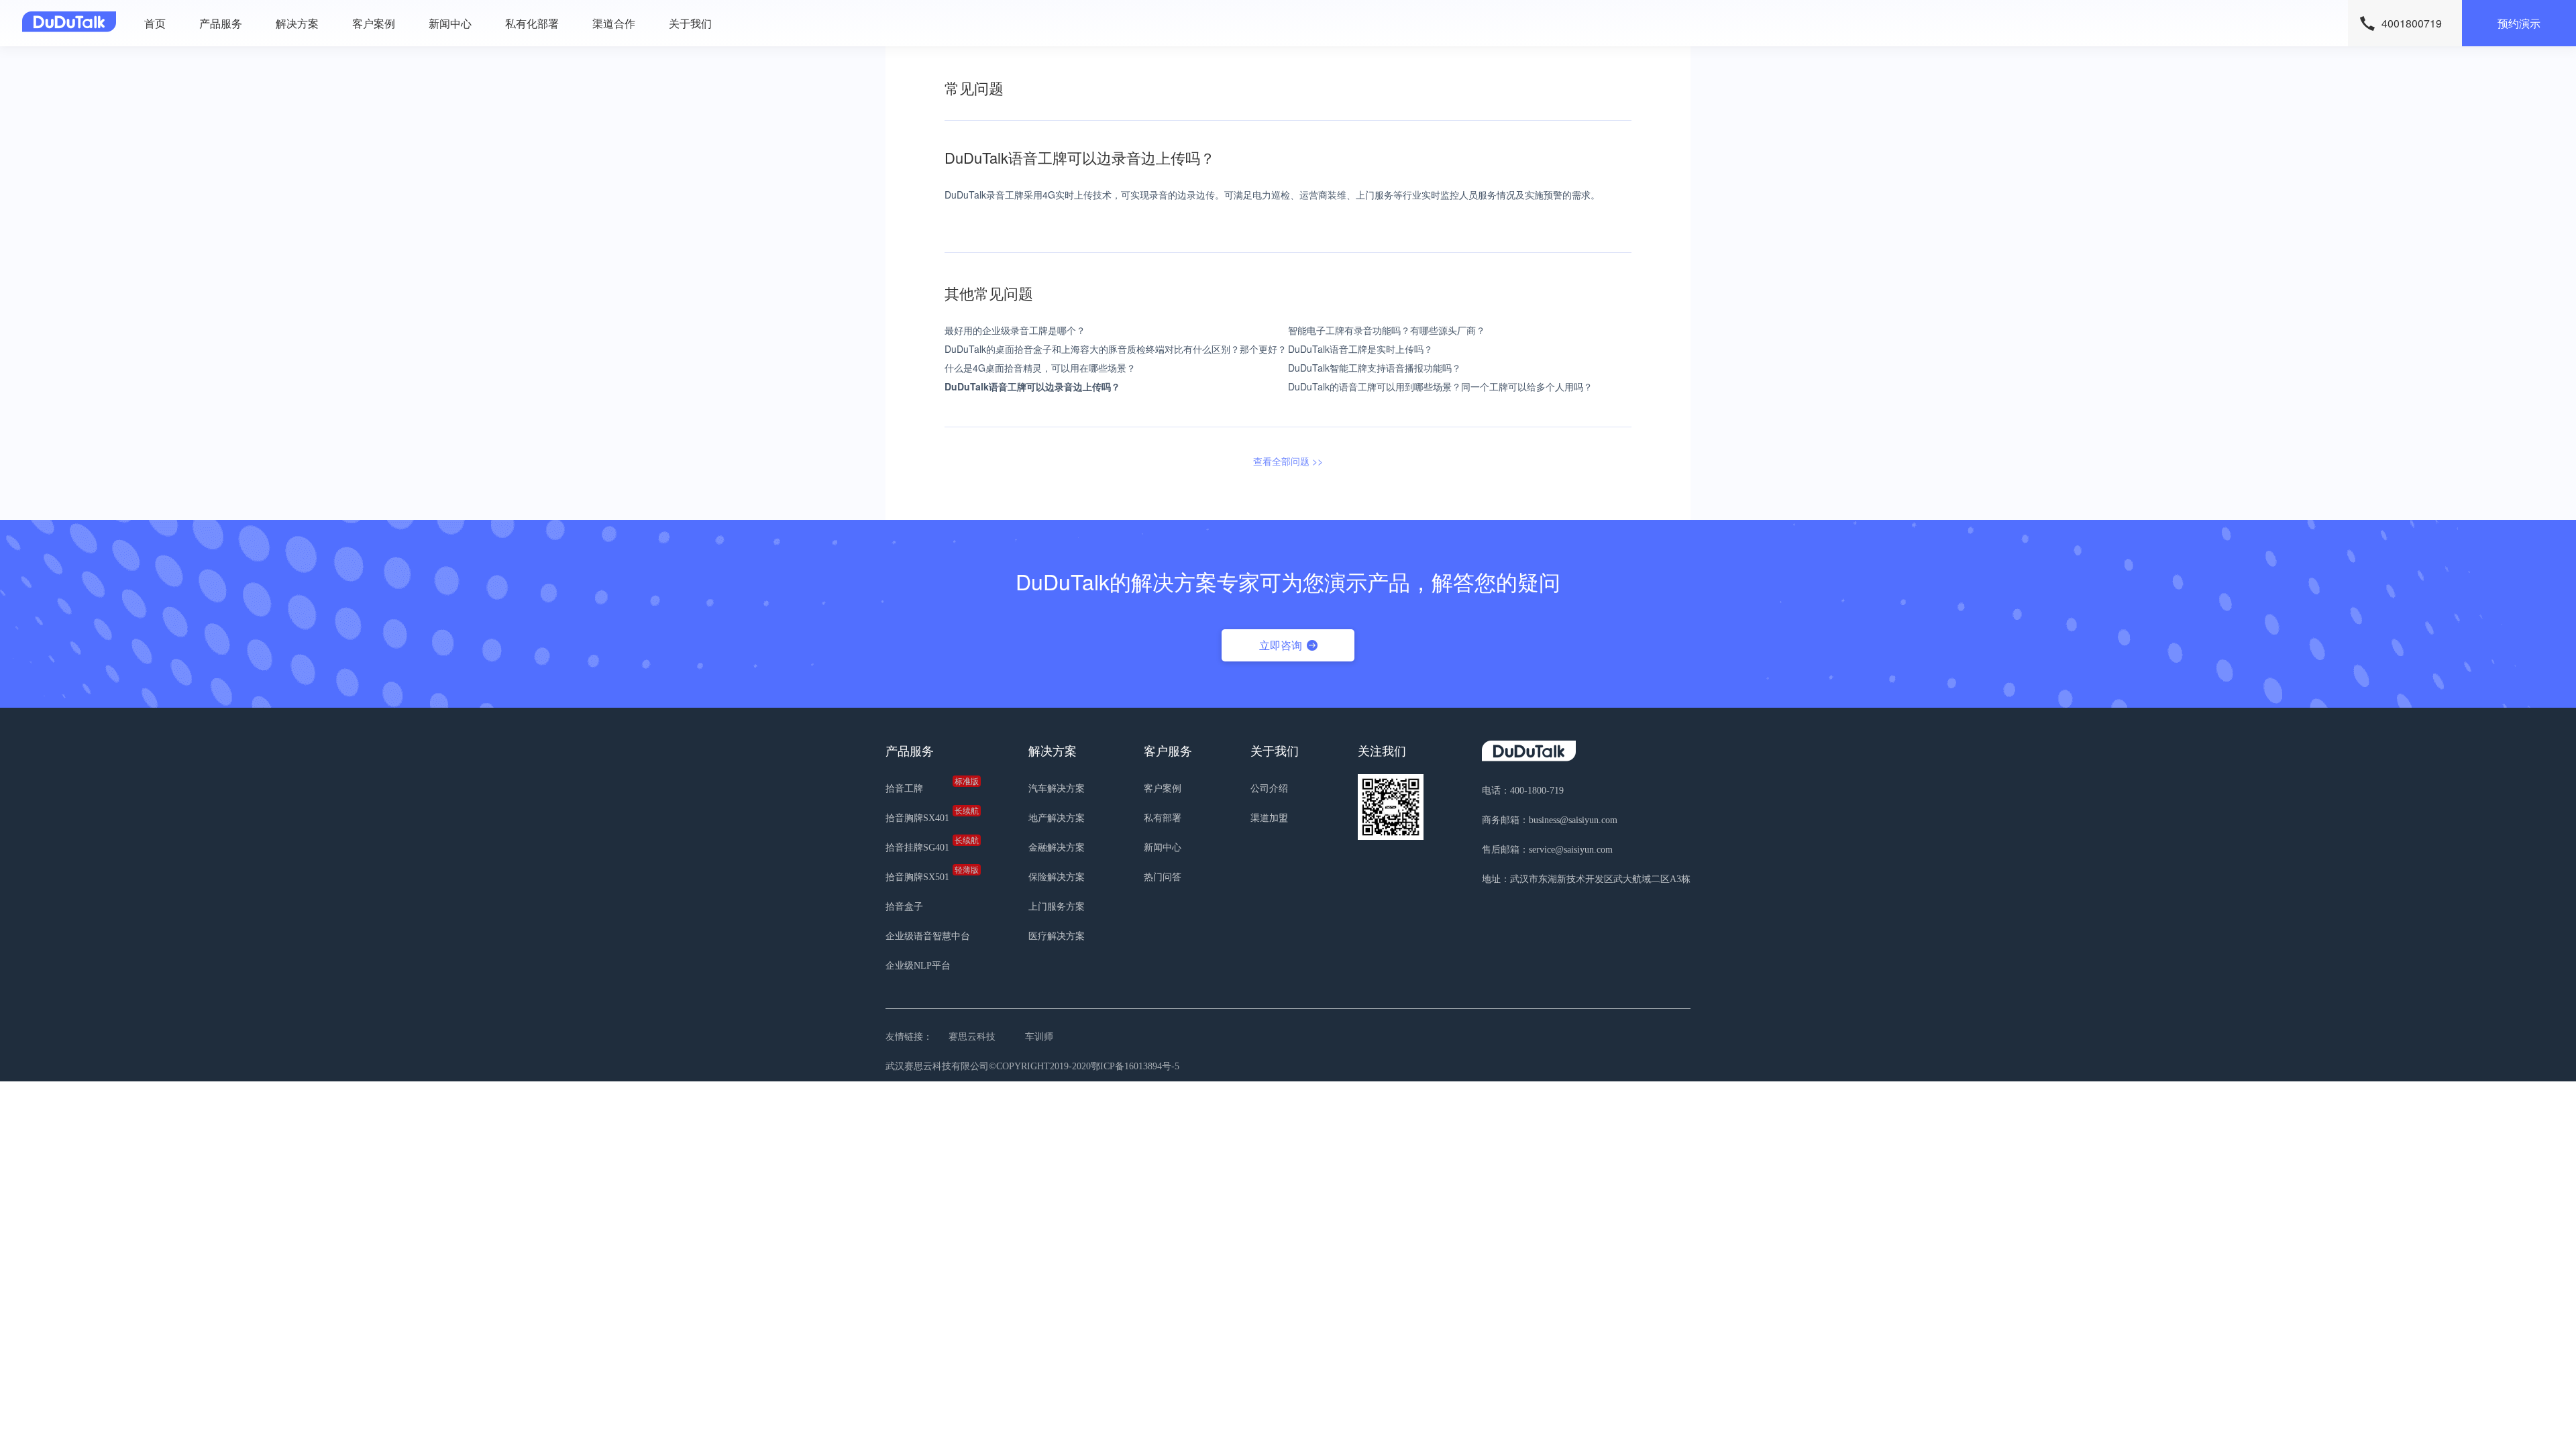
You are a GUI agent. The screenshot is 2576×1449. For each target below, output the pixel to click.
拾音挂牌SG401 (928, 845)
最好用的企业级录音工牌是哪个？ (1015, 330)
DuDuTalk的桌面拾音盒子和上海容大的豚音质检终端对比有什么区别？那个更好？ (1116, 349)
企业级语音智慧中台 (928, 936)
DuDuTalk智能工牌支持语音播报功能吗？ (1375, 368)
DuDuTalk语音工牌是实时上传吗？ (1360, 349)
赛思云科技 (972, 1037)
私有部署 (1163, 818)
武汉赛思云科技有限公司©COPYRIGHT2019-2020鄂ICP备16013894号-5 (1032, 1066)
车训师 (1039, 1037)
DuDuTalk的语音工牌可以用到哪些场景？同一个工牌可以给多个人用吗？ (1440, 386)
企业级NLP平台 (918, 966)
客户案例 (374, 23)
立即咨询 (1281, 645)
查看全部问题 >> (1288, 461)
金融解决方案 (1057, 848)
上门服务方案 (1057, 907)
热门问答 (1163, 877)
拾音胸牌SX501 (928, 874)
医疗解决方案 (1057, 936)
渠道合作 (614, 23)
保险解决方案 (1057, 877)
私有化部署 (532, 23)
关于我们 (690, 23)
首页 (155, 23)
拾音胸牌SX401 (928, 815)
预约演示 (2519, 23)
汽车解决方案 (1057, 789)
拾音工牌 (928, 786)
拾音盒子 (904, 907)
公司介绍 (1269, 789)
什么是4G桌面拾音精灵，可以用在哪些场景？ (1040, 368)
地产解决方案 (1057, 818)
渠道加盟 (1269, 818)
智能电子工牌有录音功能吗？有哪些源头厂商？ (1387, 330)
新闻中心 (450, 23)
